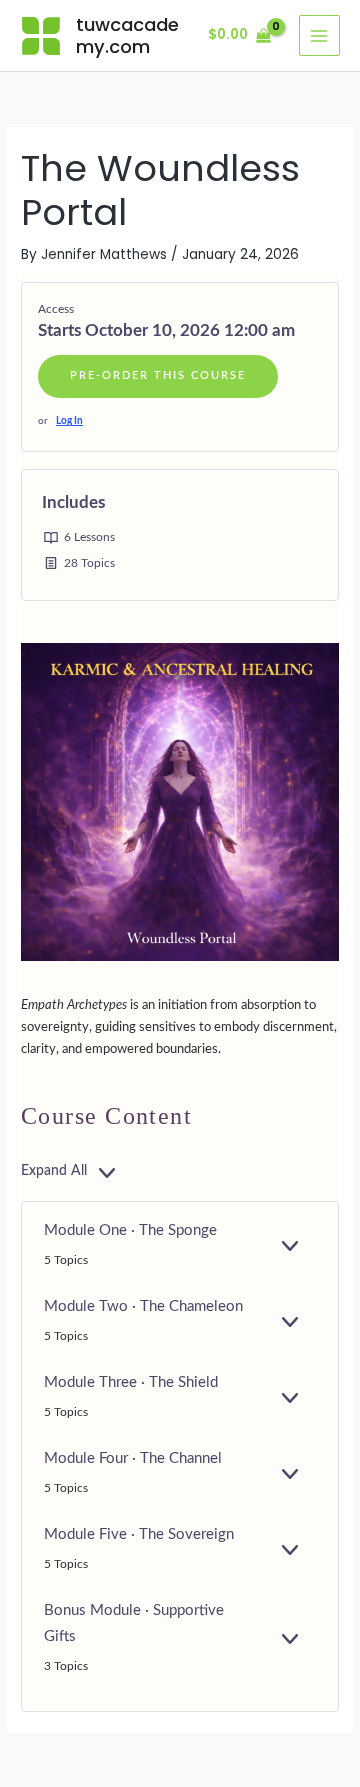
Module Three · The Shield (131, 1382)
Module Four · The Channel (133, 1458)
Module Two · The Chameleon (143, 1306)
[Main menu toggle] (319, 35)
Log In (69, 421)
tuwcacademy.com (127, 35)
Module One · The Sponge (130, 1230)
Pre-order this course (158, 375)
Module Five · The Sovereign (139, 1534)
